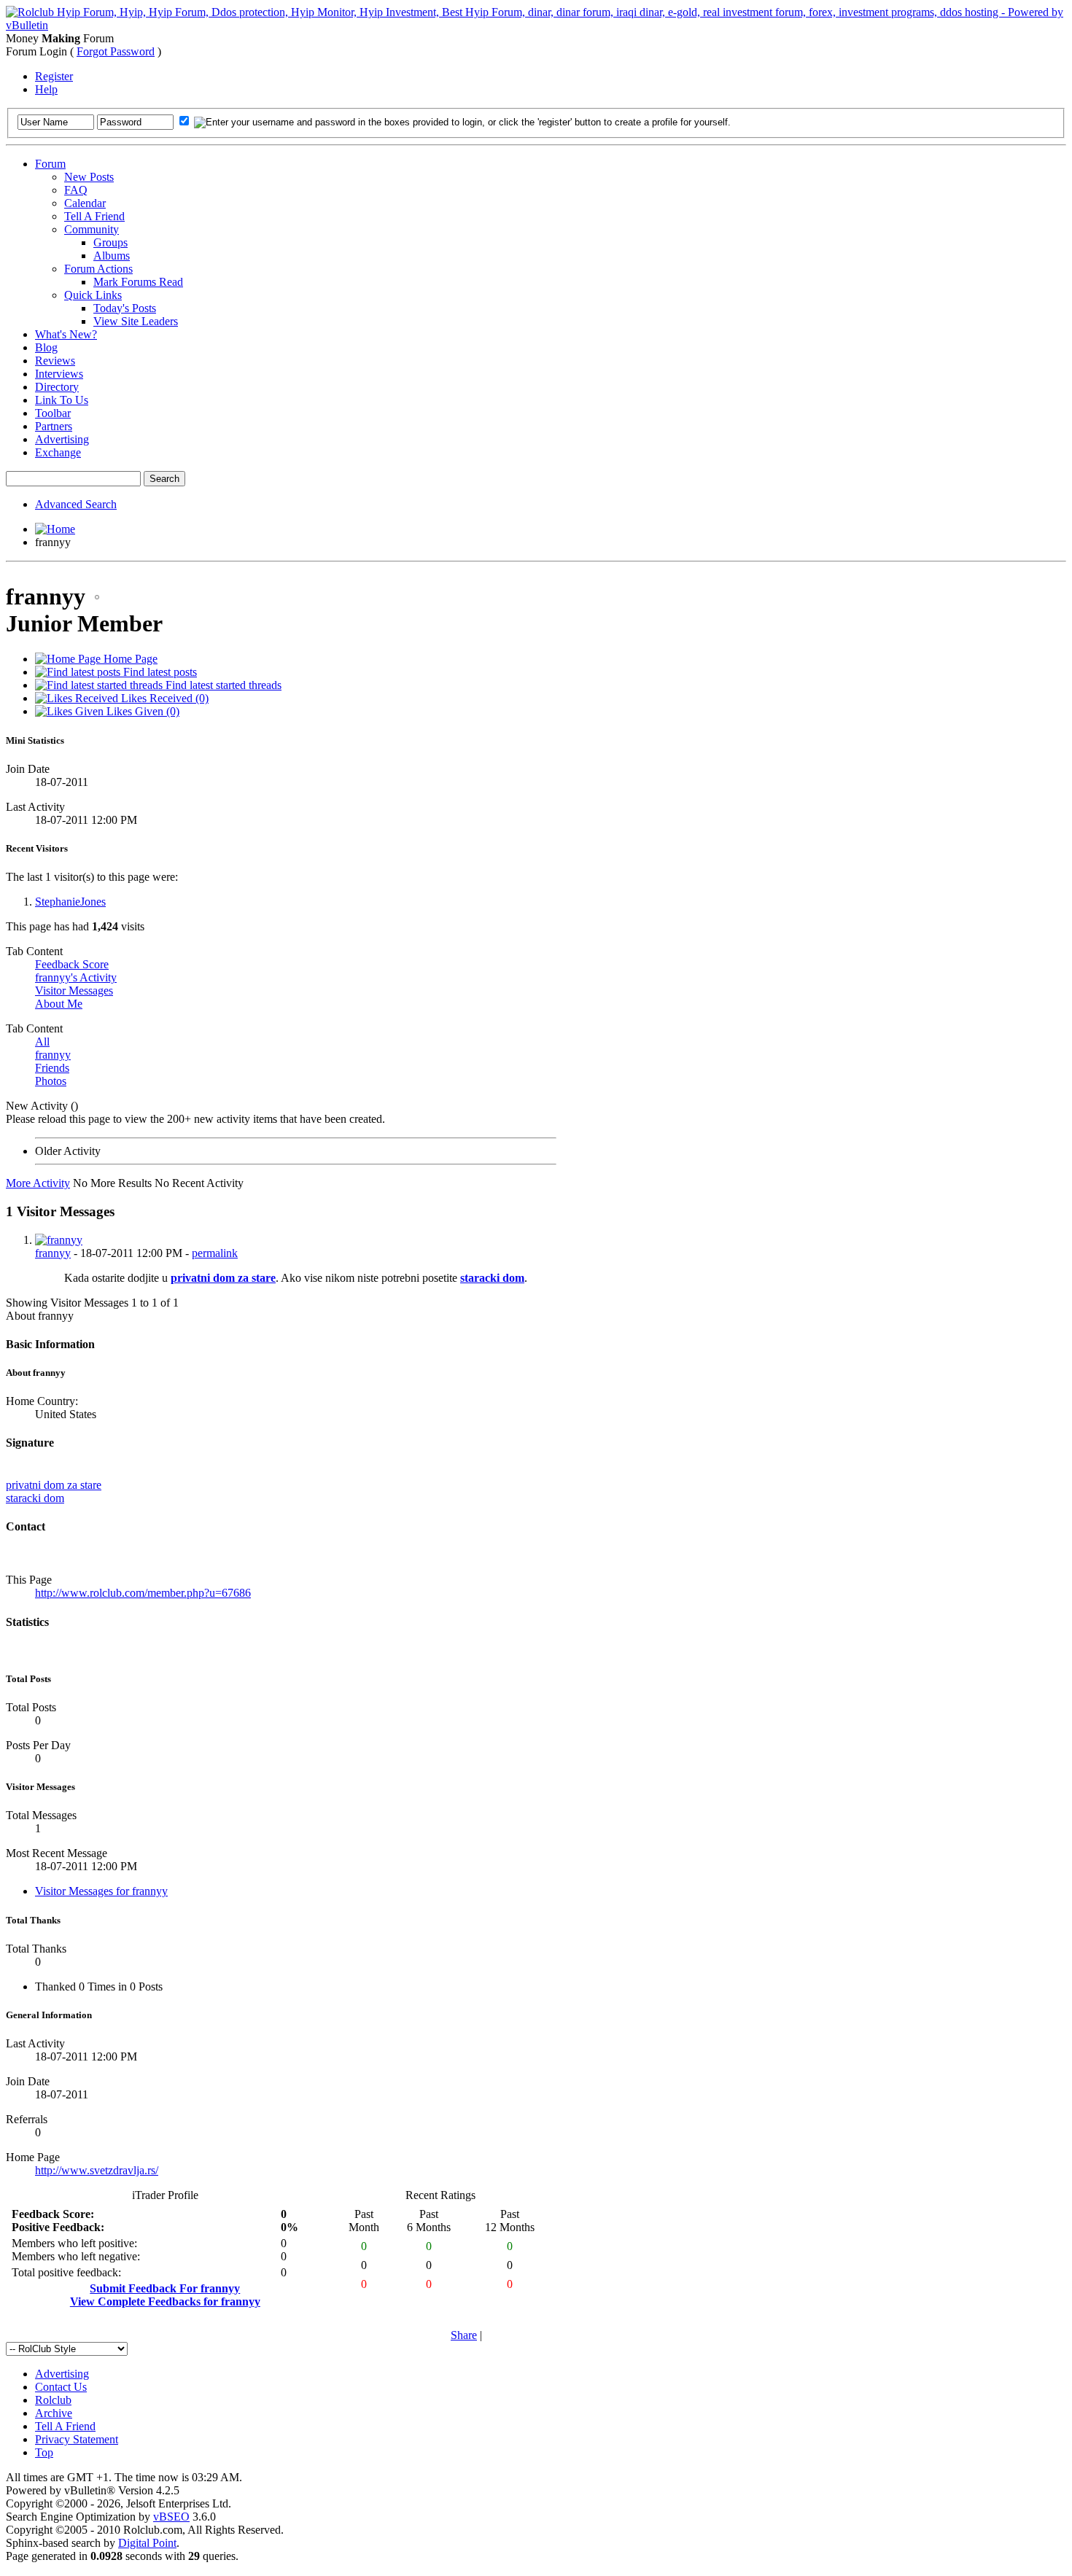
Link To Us (62, 400)
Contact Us (61, 2387)
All (42, 1042)
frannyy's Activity (76, 977)
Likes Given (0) (141, 711)
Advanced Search (76, 504)
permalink (215, 1253)
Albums (112, 256)
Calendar (85, 203)
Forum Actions (98, 269)
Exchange (58, 452)
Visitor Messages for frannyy (101, 1891)
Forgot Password (116, 51)
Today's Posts (125, 308)
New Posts (89, 177)
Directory (57, 387)
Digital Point (147, 2543)
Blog (46, 347)
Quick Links (93, 295)
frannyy (53, 1055)
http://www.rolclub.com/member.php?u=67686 (143, 1593)
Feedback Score (72, 964)
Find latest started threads (222, 685)
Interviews (59, 374)
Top (44, 2452)
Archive (54, 2413)
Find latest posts (159, 672)
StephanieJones (70, 902)
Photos (51, 1081)
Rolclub (53, 2400)
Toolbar (53, 413)
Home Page (129, 659)
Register (54, 76)
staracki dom (492, 1278)
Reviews (55, 361)
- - (136, 1253)
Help (46, 89)
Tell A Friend (94, 216)
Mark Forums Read (138, 282)
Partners (54, 426)
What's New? (66, 334)
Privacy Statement (77, 2439)
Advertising (62, 439)
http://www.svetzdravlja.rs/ (97, 2170)
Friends (52, 1068)
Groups (110, 242)
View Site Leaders (136, 321)
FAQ (76, 190)
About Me (59, 1004)
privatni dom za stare (223, 1278)
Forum (50, 164)
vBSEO (171, 2517)
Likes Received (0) (163, 698)
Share (464, 2335)
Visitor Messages (74, 991)
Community (92, 229)
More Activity (38, 1183)
